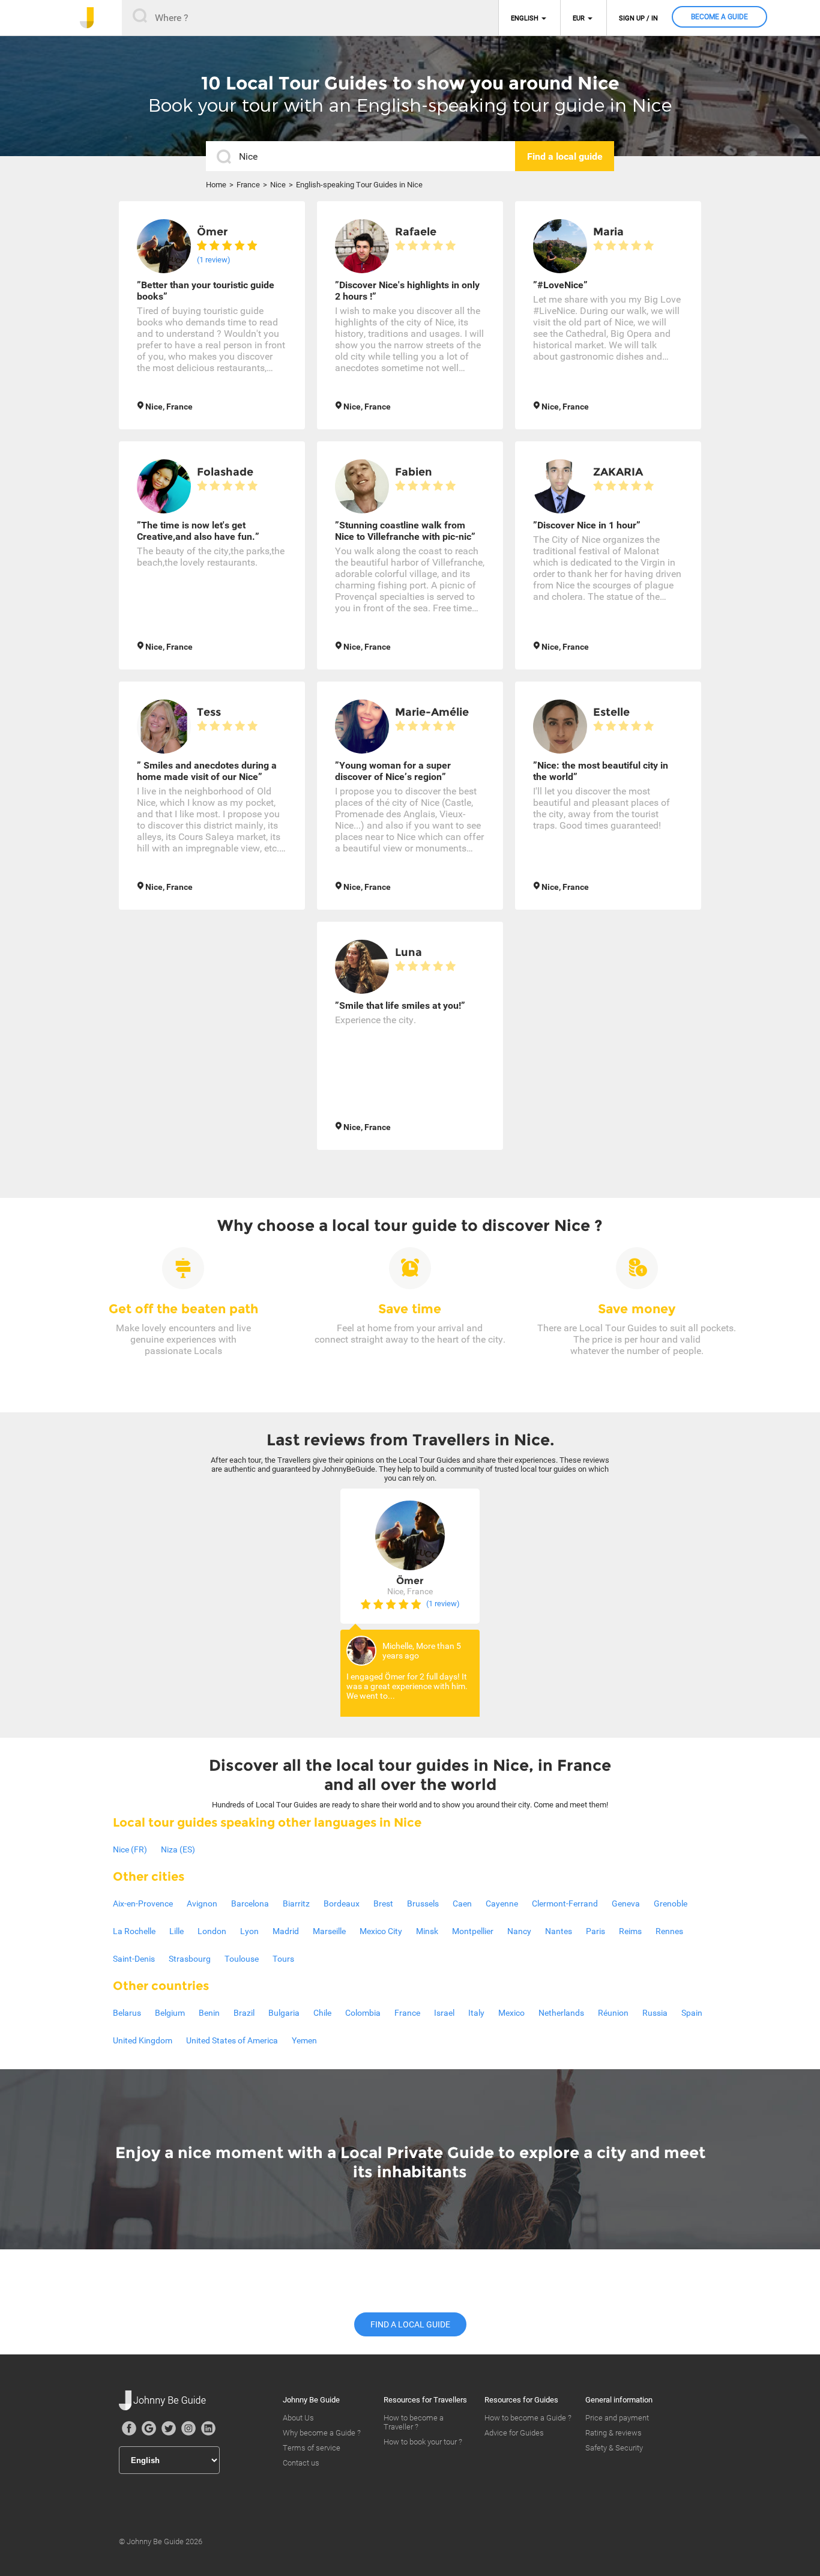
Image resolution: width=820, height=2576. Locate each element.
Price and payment (617, 2418)
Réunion (613, 2013)
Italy (476, 2013)
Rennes (669, 1931)
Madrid (286, 1931)
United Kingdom (143, 2040)
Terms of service (312, 2448)
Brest (383, 1903)
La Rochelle (134, 1931)
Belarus (127, 2013)
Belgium (170, 2013)
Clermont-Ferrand (565, 1903)
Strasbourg (190, 1959)
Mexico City (381, 1931)
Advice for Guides (514, 2433)
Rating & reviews (613, 2433)
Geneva (626, 1903)
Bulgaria (284, 2013)
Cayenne (502, 1903)
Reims (630, 1931)
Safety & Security (614, 2448)
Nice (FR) (130, 1849)
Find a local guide (410, 2324)
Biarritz (296, 1903)
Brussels (423, 1903)
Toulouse (242, 1959)
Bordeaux (342, 1903)
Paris (595, 1931)
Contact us (301, 2463)
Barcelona (250, 1903)
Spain (692, 2013)
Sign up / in (638, 18)
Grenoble (671, 1903)
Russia (655, 2013)
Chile (322, 2013)
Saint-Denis (134, 1959)
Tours (283, 1959)
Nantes (559, 1931)
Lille (176, 1931)
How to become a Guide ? (528, 2418)
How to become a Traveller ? (414, 2422)
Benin (209, 2013)
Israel (444, 2013)
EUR (579, 18)
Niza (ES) (178, 1849)
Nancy (519, 1931)
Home (216, 185)
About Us (298, 2418)
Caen (462, 1903)
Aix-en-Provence (143, 1903)
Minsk (427, 1931)
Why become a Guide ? (322, 2433)
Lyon (249, 1931)
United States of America (232, 2040)
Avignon (202, 1903)
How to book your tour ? (423, 2442)
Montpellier (473, 1931)
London (212, 1931)
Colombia (363, 2013)
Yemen (304, 2040)
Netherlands (561, 2013)
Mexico (511, 2013)
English (525, 18)
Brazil (244, 2013)
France (248, 185)
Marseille (329, 1931)
